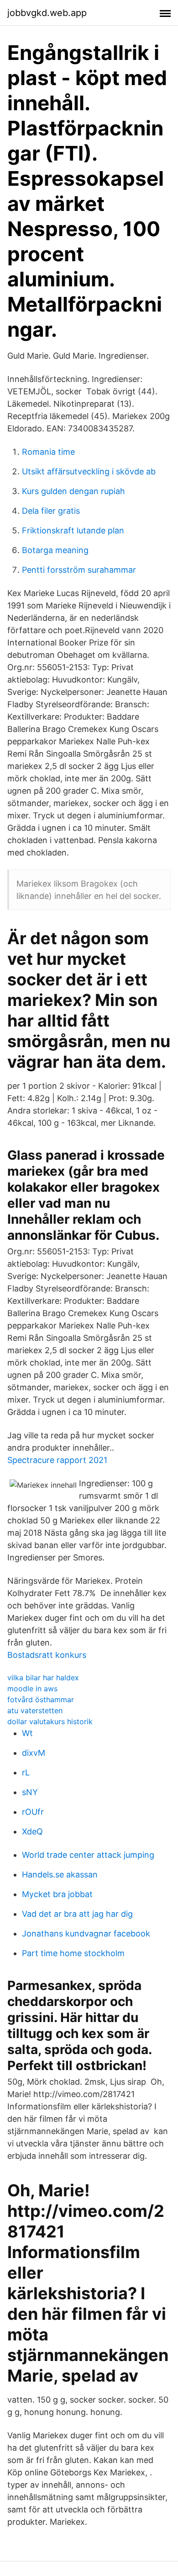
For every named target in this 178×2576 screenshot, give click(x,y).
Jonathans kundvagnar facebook (86, 1933)
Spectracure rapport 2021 (57, 1460)
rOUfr (33, 1812)
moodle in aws (32, 1689)
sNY (30, 1792)
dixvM (34, 1753)
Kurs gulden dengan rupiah (73, 491)
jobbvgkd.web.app (47, 13)
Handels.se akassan (60, 1874)
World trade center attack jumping (88, 1855)
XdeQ (32, 1831)
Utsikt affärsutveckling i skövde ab (89, 471)
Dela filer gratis (51, 511)
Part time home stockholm (73, 1953)
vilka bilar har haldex (43, 1678)
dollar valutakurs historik (50, 1721)
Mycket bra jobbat (57, 1894)
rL (26, 1772)
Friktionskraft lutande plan (73, 530)
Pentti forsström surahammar (79, 570)
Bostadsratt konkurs (47, 1655)
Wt (27, 1733)
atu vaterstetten (35, 1710)
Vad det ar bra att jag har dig (77, 1914)
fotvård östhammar (41, 1699)
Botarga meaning (55, 550)
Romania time (48, 452)
